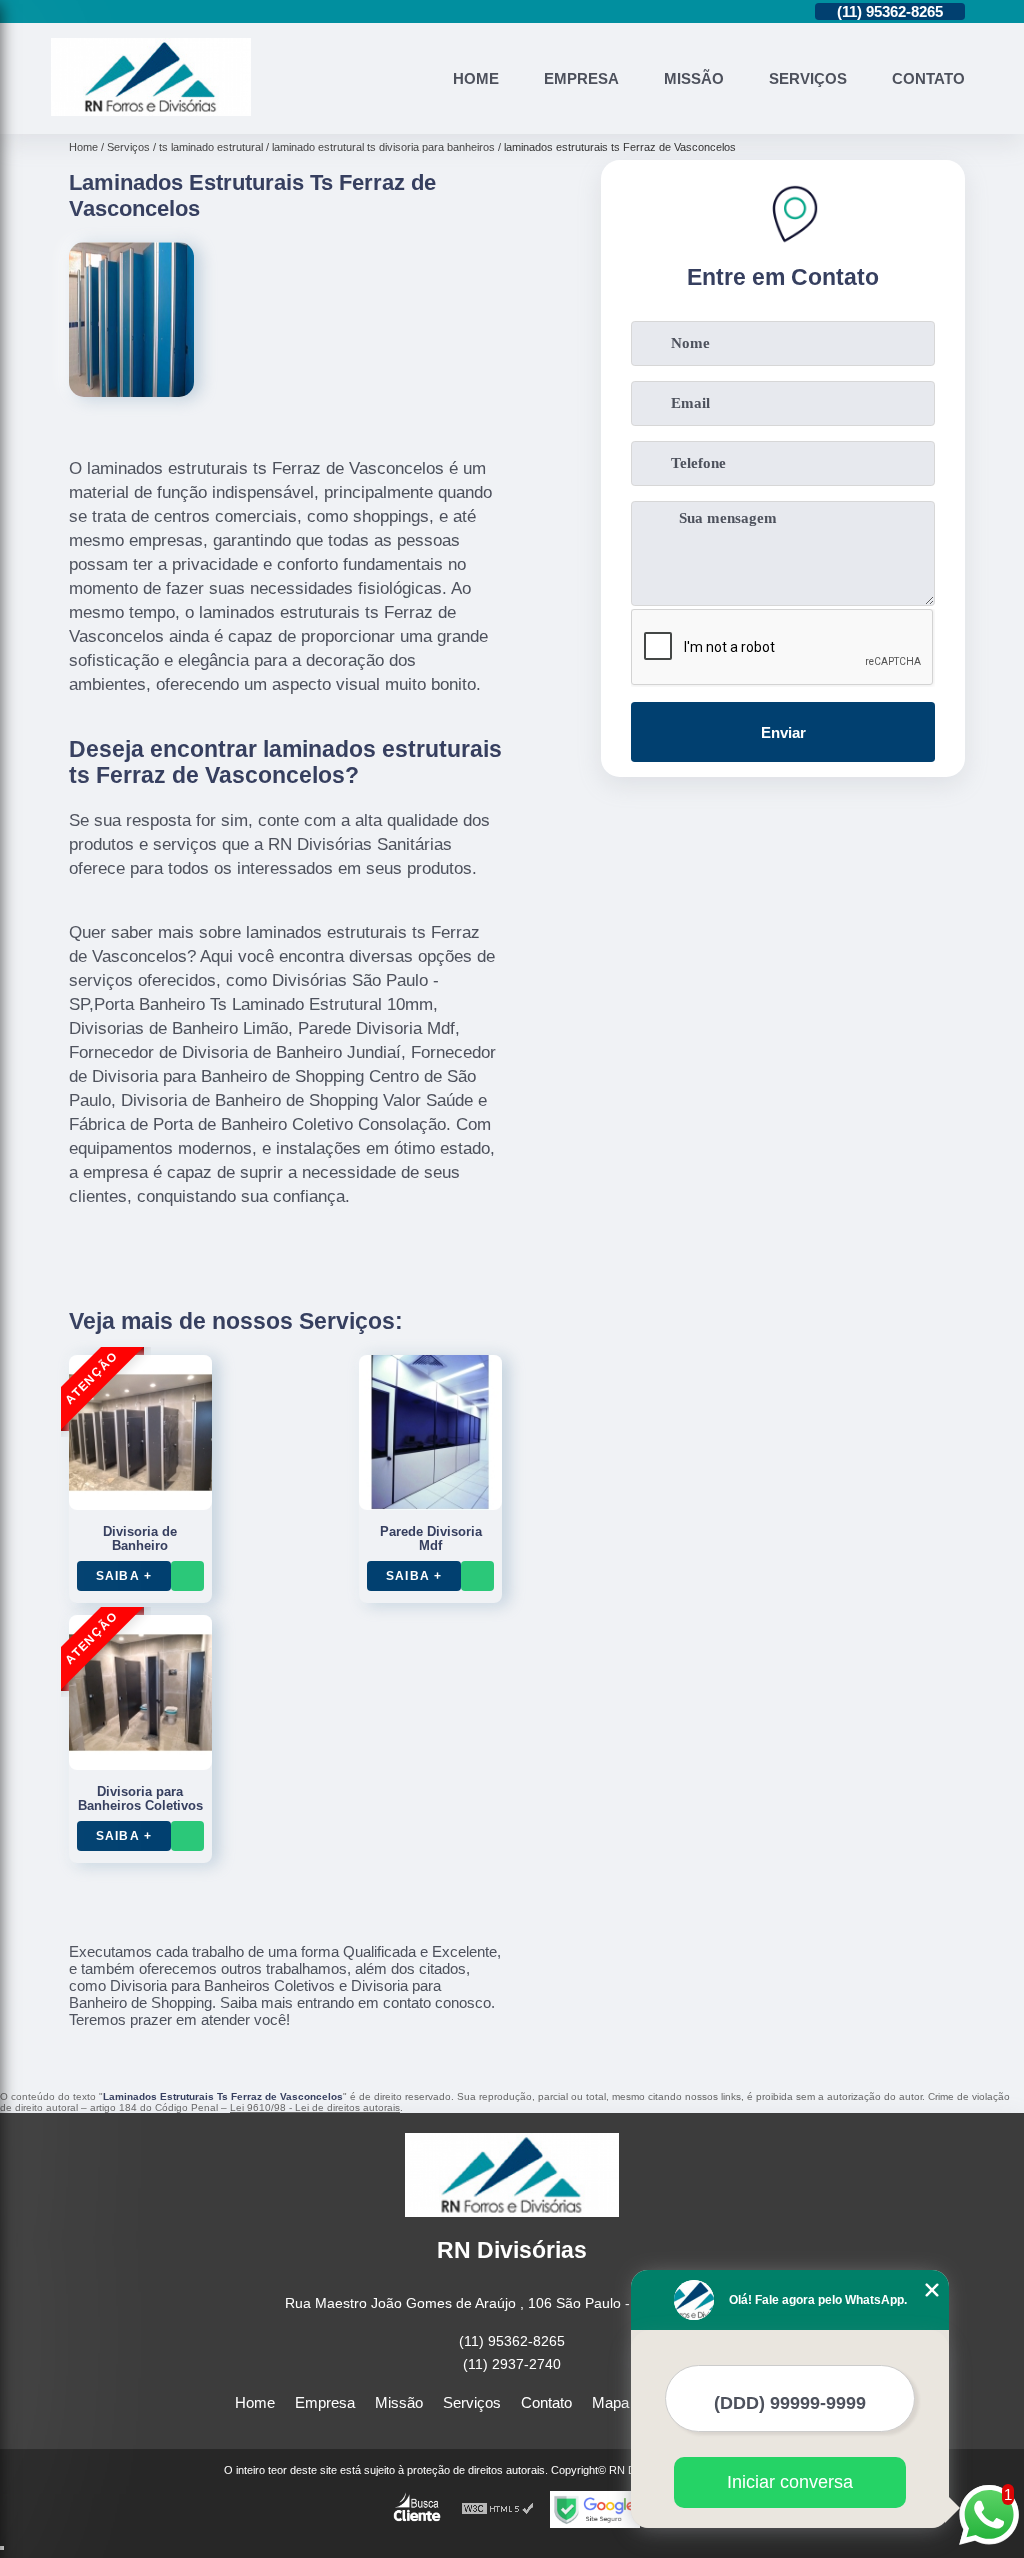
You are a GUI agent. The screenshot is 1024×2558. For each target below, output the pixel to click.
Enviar (783, 732)
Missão (694, 78)
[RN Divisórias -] (151, 110)
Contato (928, 78)
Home (476, 78)
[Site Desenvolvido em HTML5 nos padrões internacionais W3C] (498, 2509)
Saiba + (124, 1576)
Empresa (581, 78)
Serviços (808, 78)
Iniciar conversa (790, 2482)
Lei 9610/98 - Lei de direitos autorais (315, 2107)
